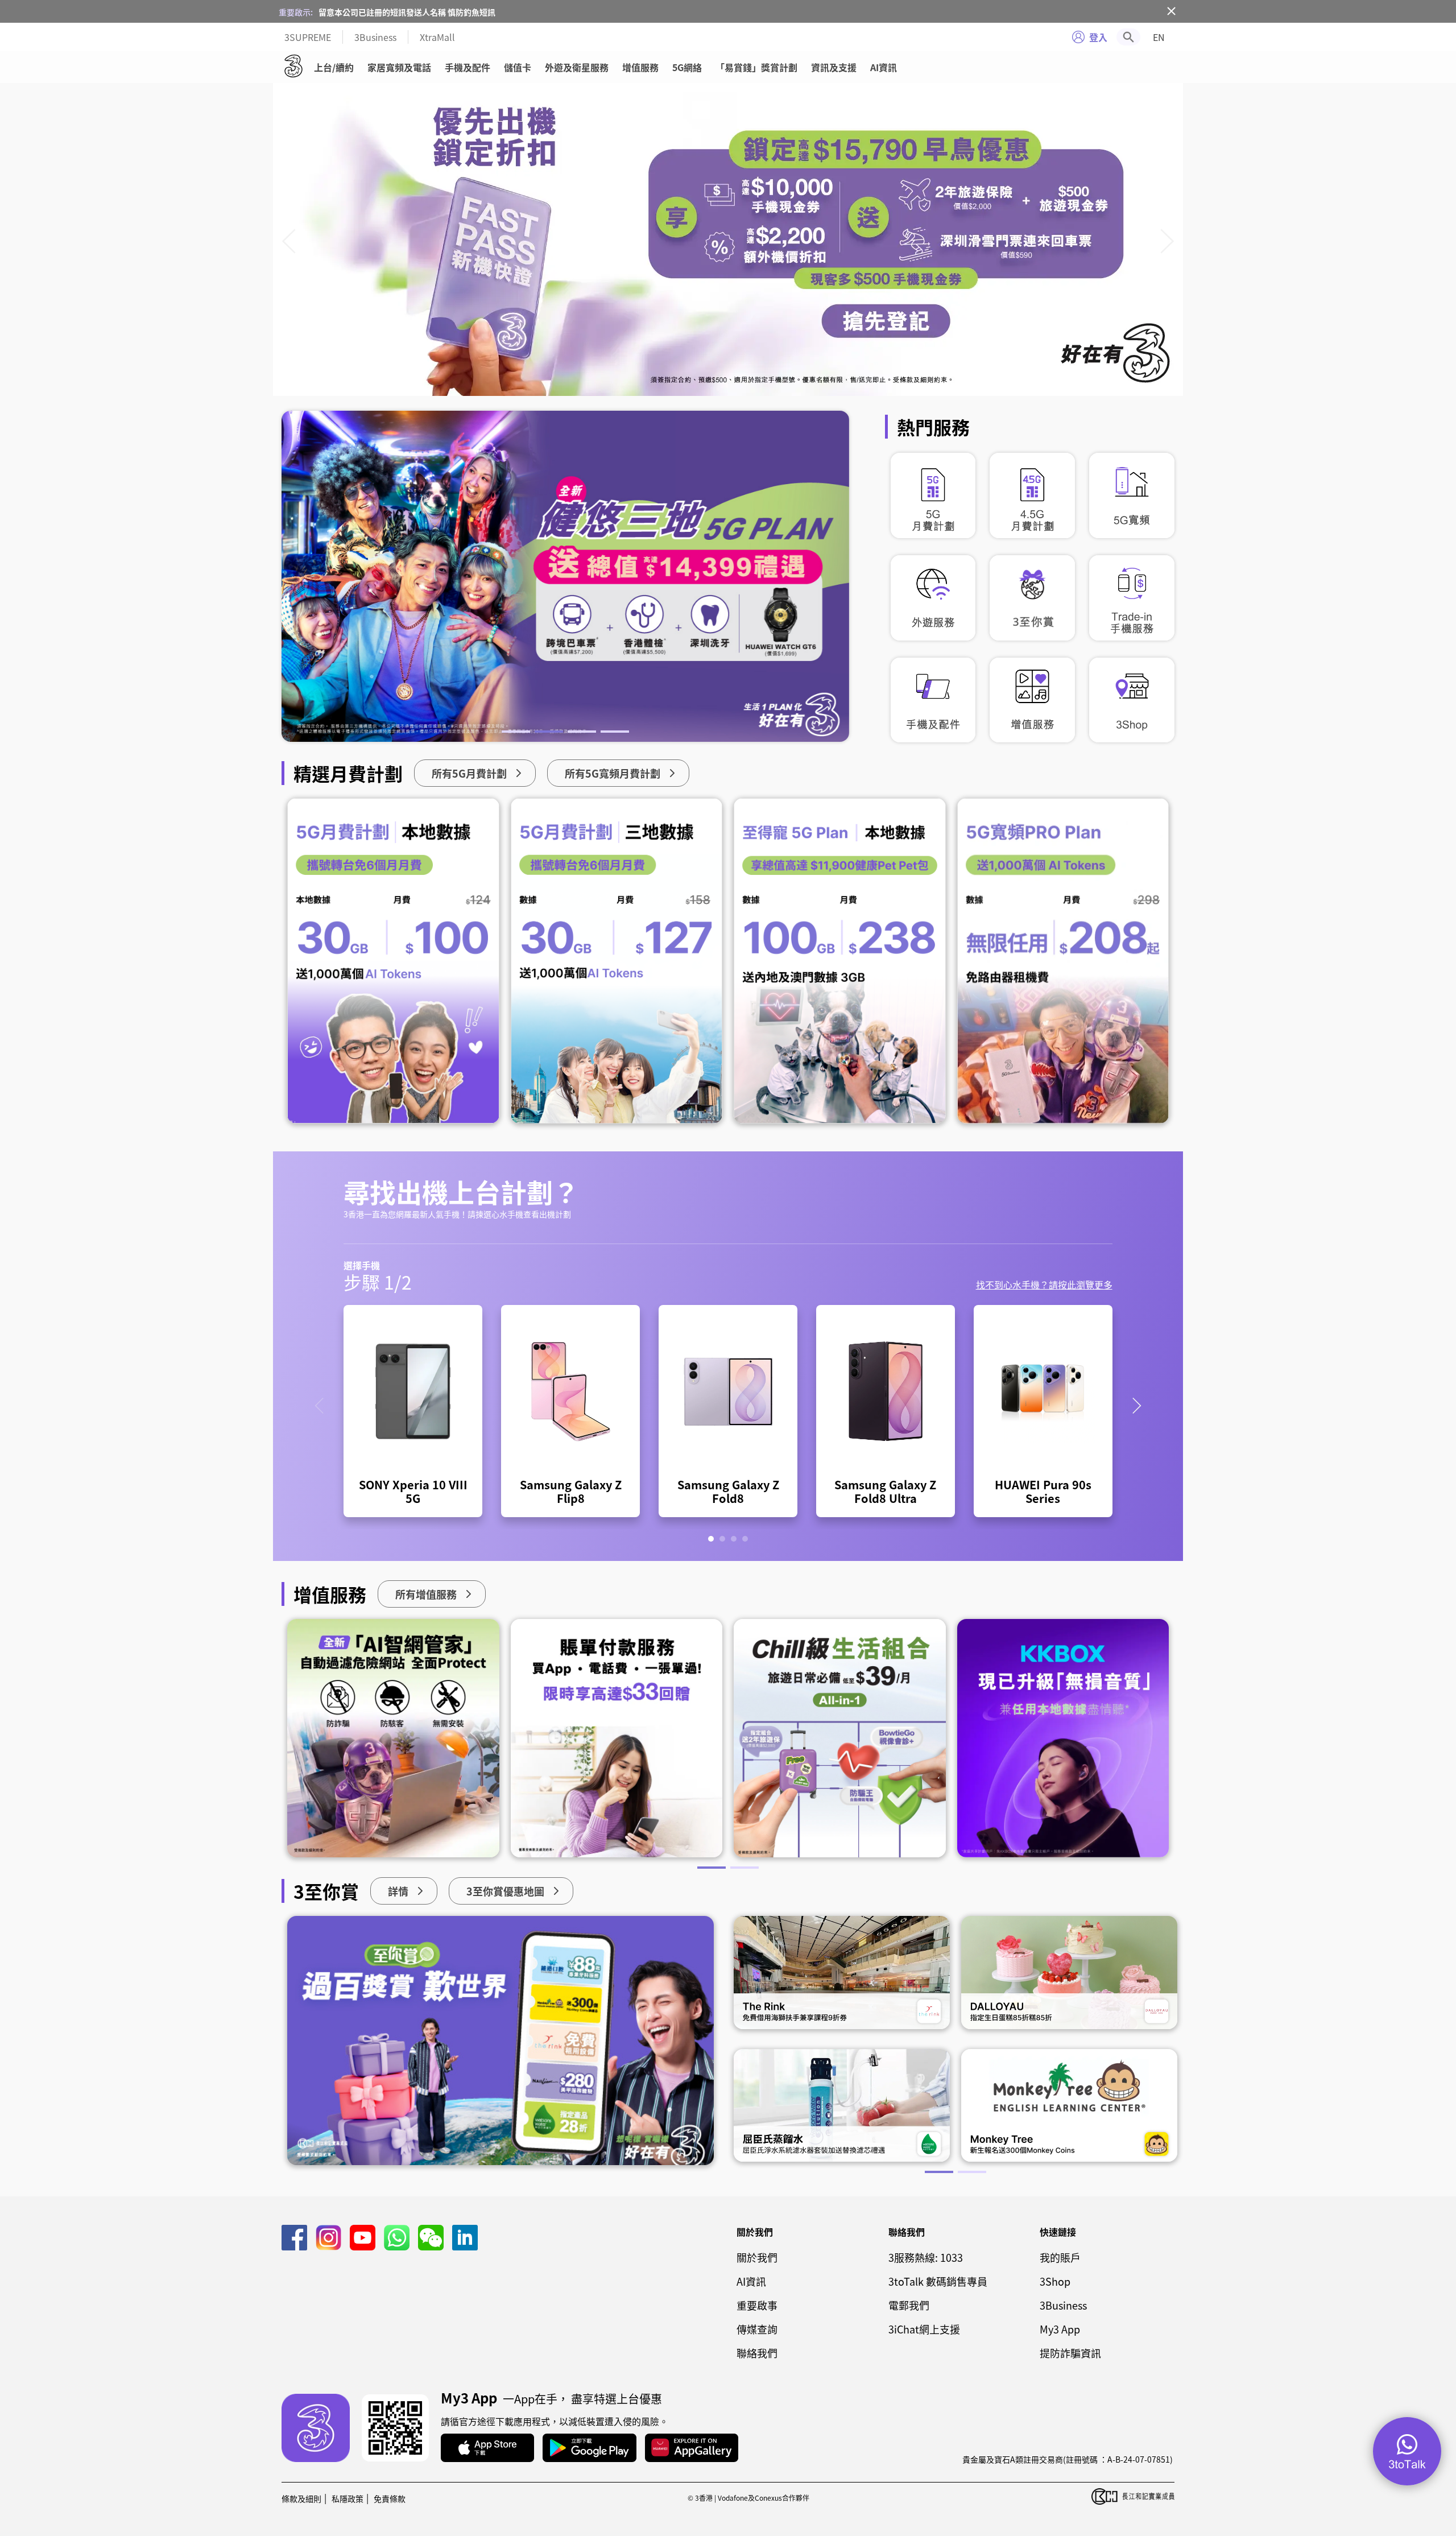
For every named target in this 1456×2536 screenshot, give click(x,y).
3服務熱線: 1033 (926, 2257)
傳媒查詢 (757, 2329)
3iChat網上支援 (924, 2329)
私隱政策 (348, 2498)
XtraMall (437, 37)
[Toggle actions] (1407, 2451)
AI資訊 (884, 67)
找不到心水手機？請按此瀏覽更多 (1044, 1284)
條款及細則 (301, 2498)
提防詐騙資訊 (1070, 2353)
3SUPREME (308, 37)
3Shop (1055, 2281)
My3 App (1060, 2329)
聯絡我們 (757, 2353)
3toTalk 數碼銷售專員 (938, 2281)
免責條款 (390, 2498)
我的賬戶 (1060, 2257)
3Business (375, 37)
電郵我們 (909, 2305)
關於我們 (757, 2257)
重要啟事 (757, 2305)
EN (1159, 37)
